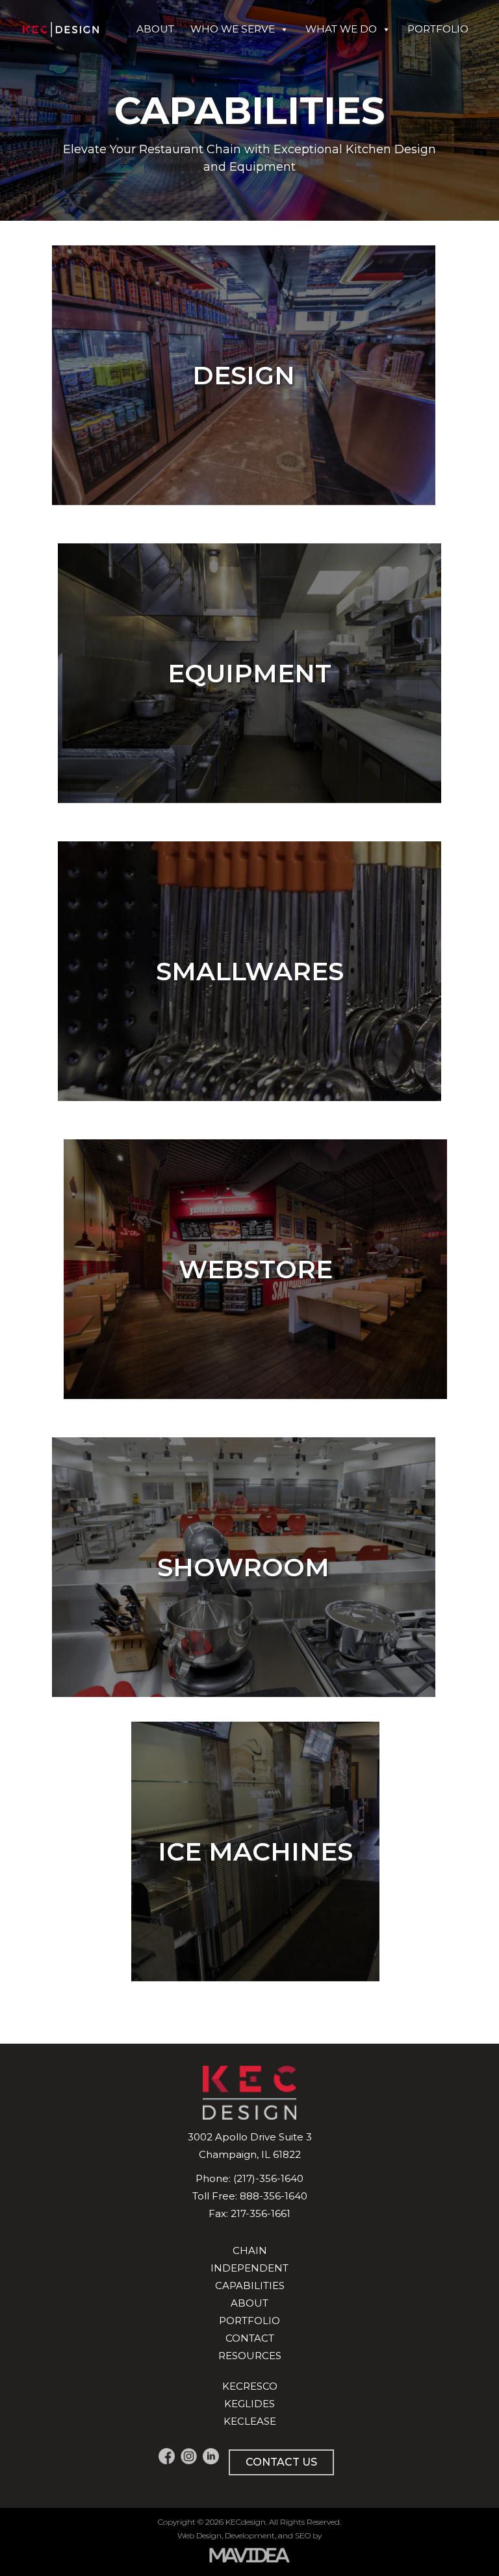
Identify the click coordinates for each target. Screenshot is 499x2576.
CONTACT (250, 2338)
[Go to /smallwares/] (249, 971)
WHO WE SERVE (233, 29)
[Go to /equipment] (249, 673)
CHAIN (250, 2250)
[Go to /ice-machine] (255, 1851)
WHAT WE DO (341, 29)
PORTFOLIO (438, 29)
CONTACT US (281, 2462)
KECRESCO (250, 2386)
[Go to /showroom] (244, 1567)
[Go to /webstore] (255, 1269)
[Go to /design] (244, 375)
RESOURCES (250, 2356)
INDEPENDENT (249, 2268)
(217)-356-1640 (268, 2178)
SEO (303, 2535)
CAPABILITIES (250, 2285)
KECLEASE (250, 2421)
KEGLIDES (249, 2404)
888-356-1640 (274, 2196)
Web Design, (200, 2535)
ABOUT (155, 29)
